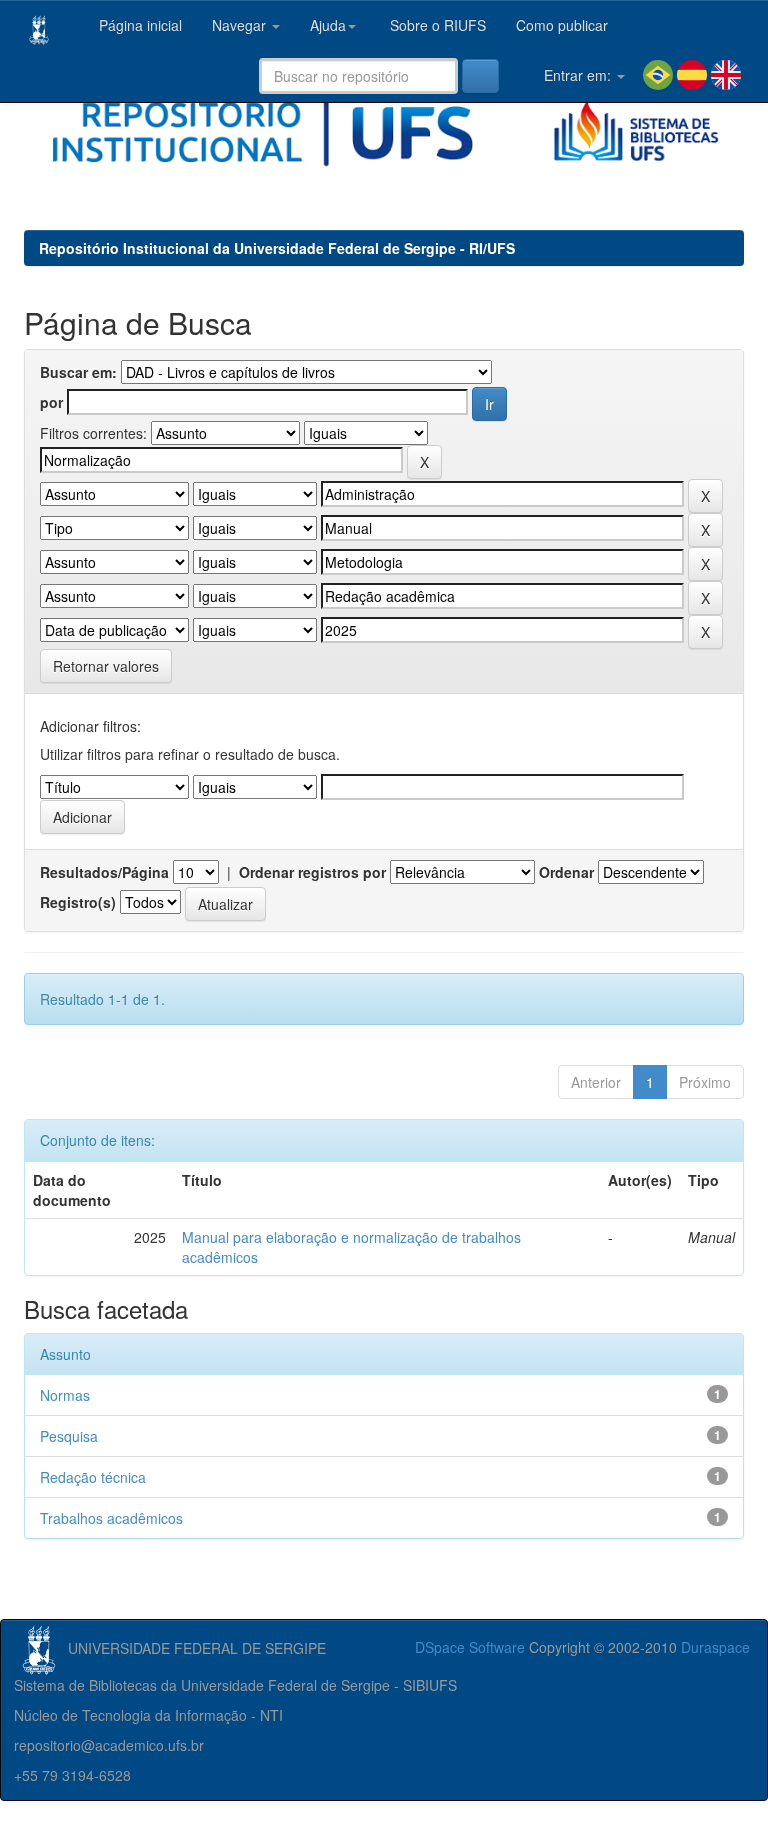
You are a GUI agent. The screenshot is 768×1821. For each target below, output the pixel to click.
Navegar (241, 25)
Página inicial (138, 25)
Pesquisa (69, 1436)
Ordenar (566, 872)
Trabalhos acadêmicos (111, 1518)
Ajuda (328, 25)
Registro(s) (78, 902)
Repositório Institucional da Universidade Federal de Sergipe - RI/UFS (277, 248)
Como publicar (562, 25)
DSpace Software (470, 1647)
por (51, 402)
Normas (65, 1395)
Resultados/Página (104, 872)
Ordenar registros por (312, 872)
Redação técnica (93, 1477)
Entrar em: (577, 75)
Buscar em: (78, 372)
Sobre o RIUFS (436, 25)
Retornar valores (106, 666)
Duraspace (715, 1647)
